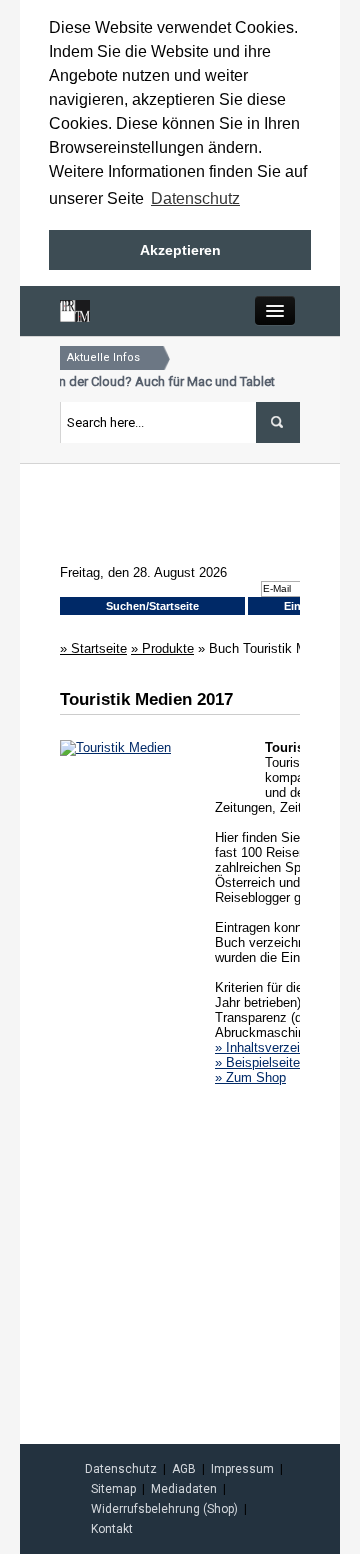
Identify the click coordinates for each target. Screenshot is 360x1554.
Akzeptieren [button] (180, 250)
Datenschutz (121, 1469)
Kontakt (112, 1529)
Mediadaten (184, 1489)
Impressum (242, 1469)
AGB (184, 1469)
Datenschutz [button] (195, 198)
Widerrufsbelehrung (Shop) (164, 1509)
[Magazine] (75, 309)
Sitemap (113, 1489)
